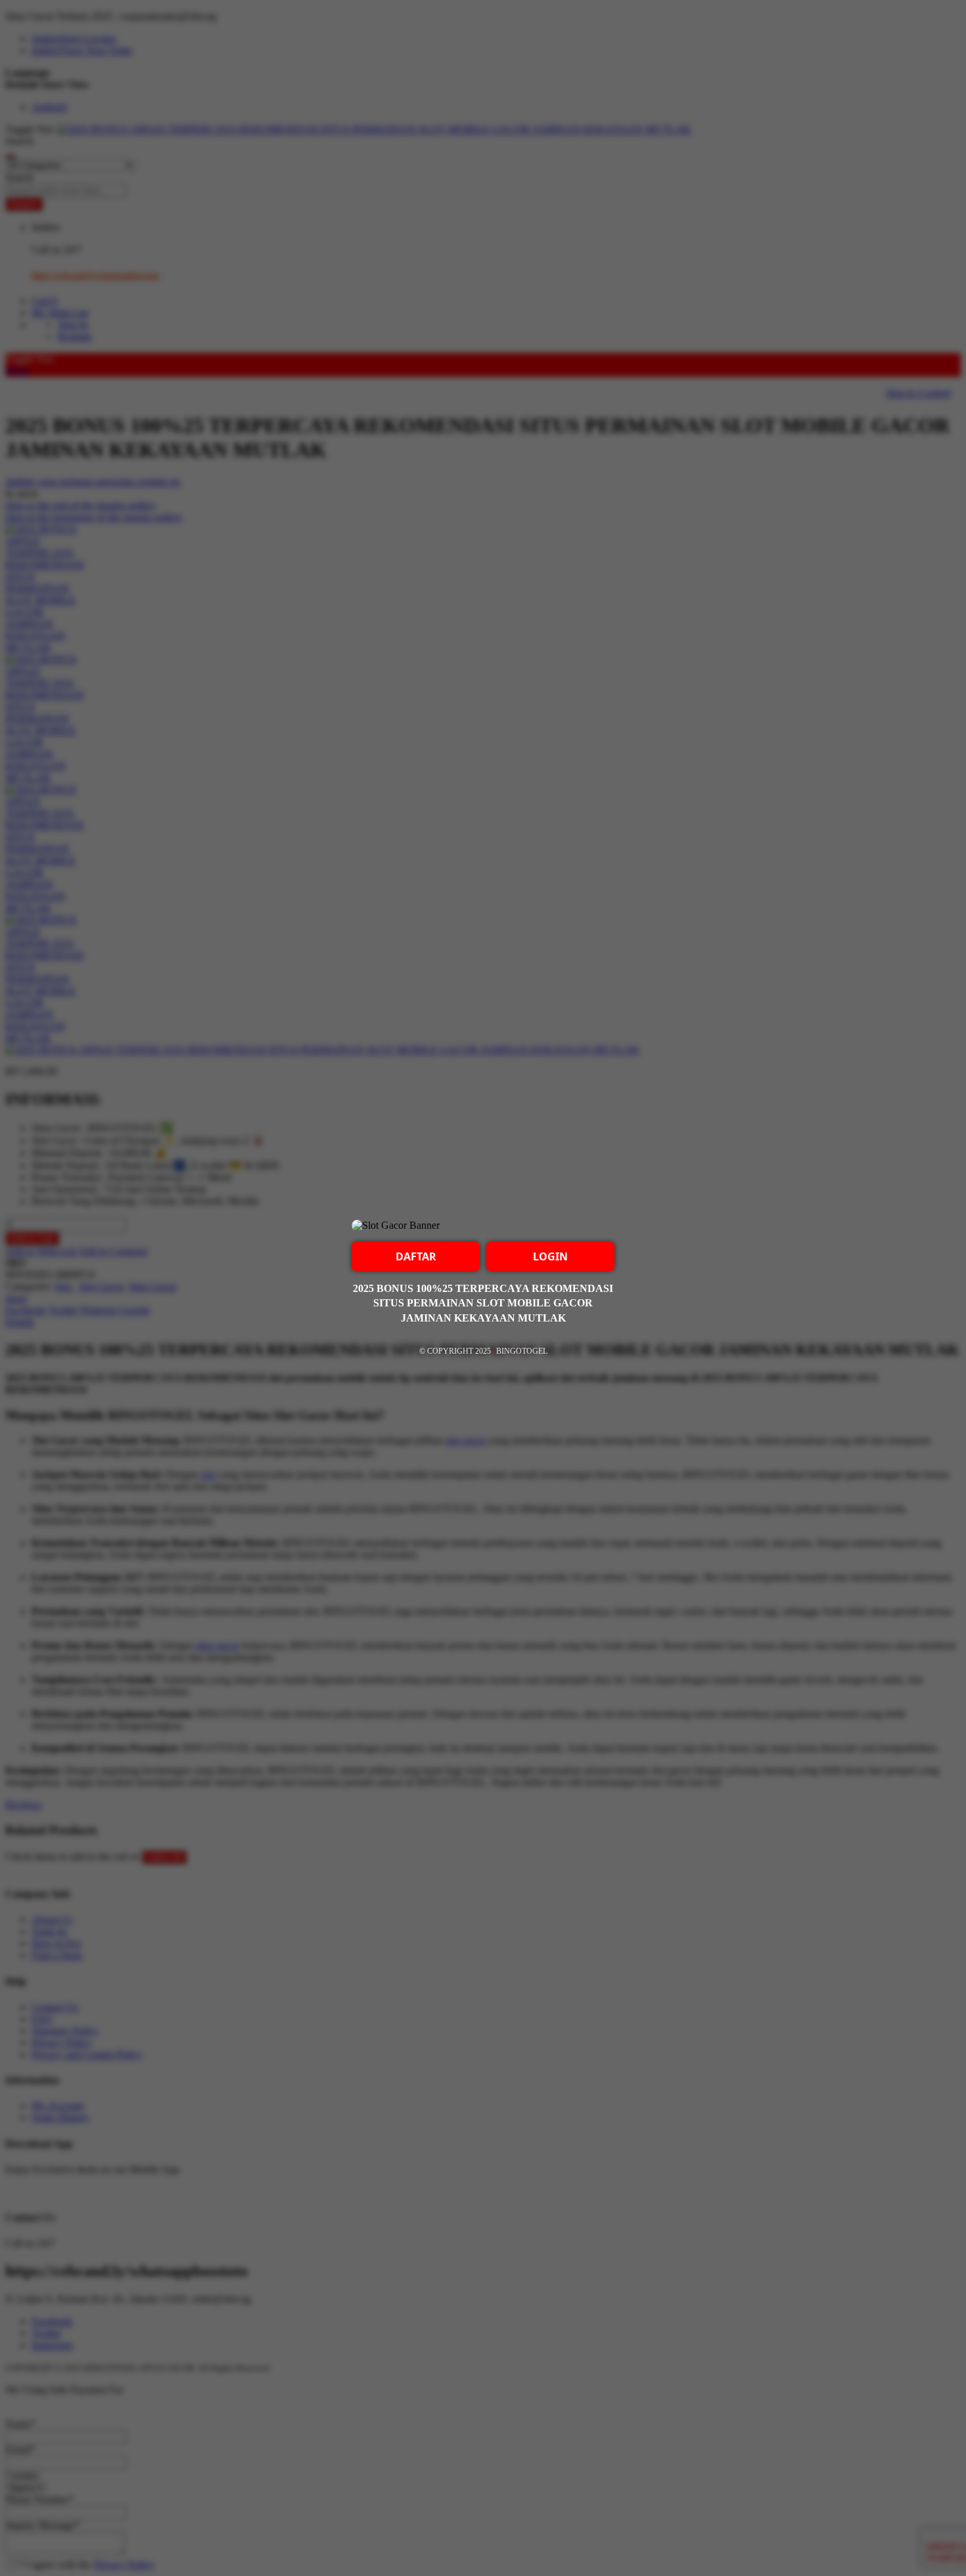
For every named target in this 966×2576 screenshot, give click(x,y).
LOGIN (550, 1256)
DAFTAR (416, 1256)
